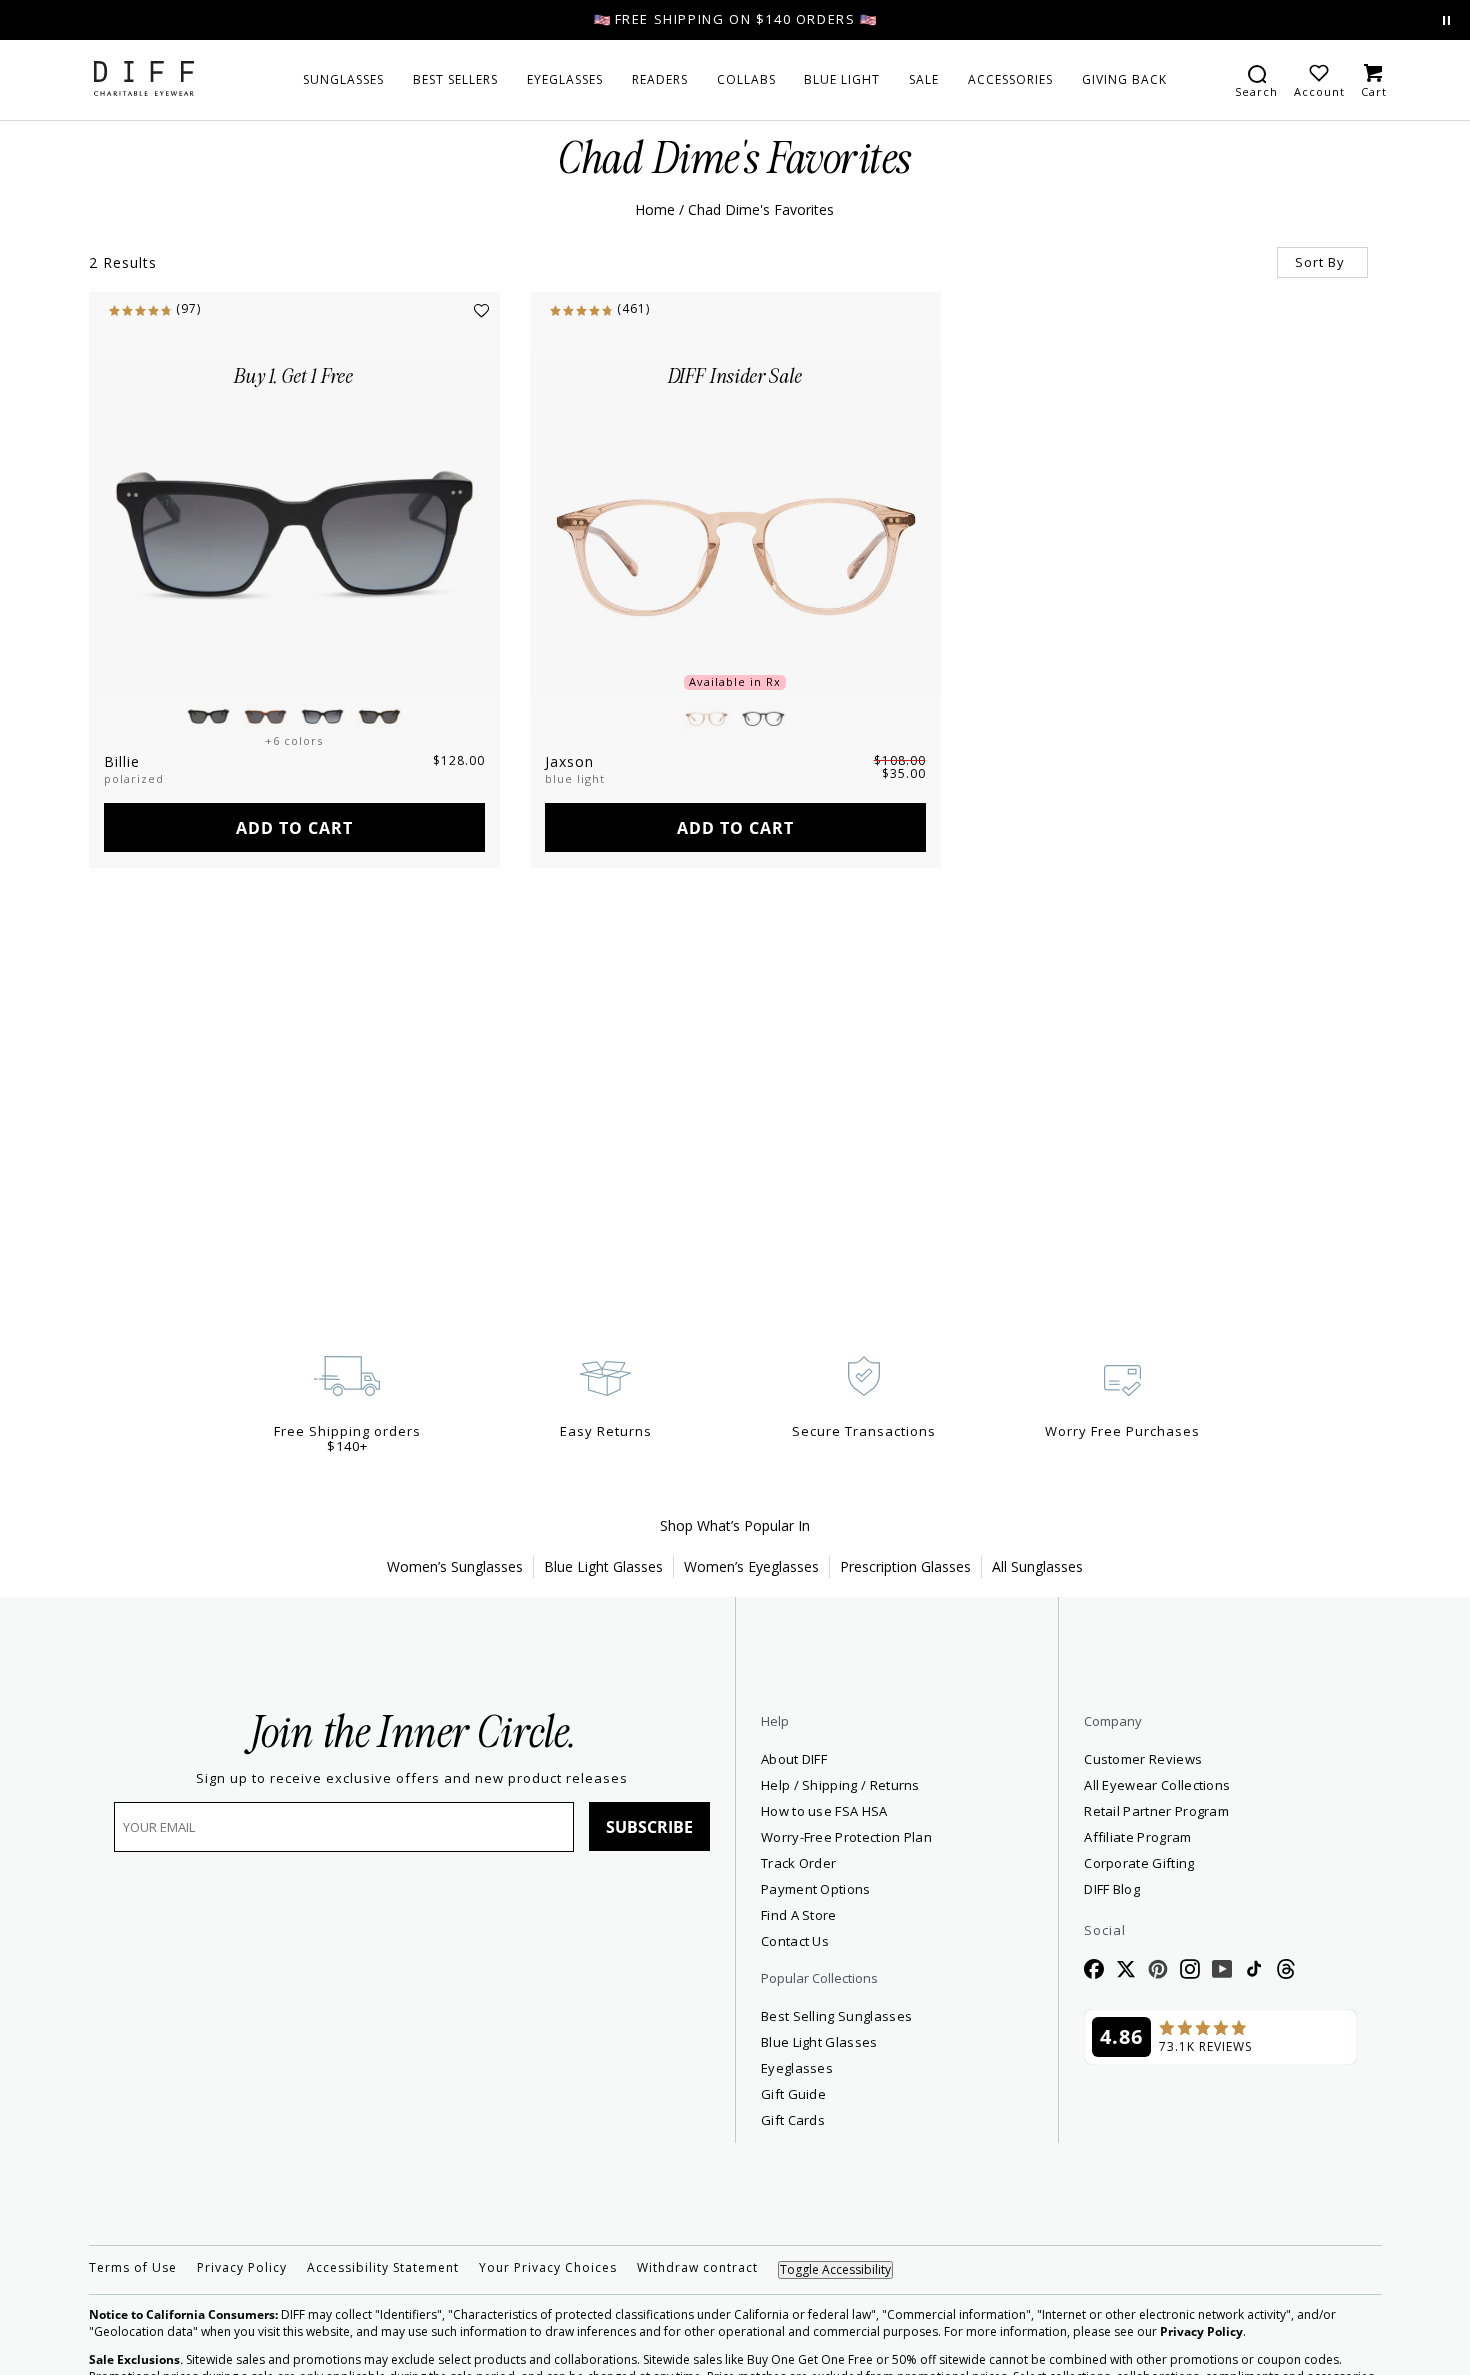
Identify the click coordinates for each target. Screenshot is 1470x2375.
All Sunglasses (1037, 1566)
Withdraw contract (697, 2268)
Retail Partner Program (1220, 1810)
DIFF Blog (1112, 1889)
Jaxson (569, 761)
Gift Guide (793, 2094)
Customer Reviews (1143, 1759)
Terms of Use (133, 2268)
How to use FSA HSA (824, 1811)
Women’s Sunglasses (455, 1566)
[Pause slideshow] (1446, 20)
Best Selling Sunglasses (836, 2016)
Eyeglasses (797, 2068)
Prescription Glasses (905, 1566)
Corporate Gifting (1139, 1863)
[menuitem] (344, 80)
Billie (122, 761)
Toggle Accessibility (835, 2269)
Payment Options (816, 1889)
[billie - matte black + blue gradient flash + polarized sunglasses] (294, 526)
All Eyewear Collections (1157, 1785)
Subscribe (649, 1827)
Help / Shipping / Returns (840, 1785)
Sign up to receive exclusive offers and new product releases (412, 1778)
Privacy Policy (242, 2268)
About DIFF (794, 1759)
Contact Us (795, 1941)
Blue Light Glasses (603, 1566)
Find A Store (799, 1915)
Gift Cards (793, 2120)
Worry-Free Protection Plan (846, 1837)
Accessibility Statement (383, 2268)
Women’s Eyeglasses (751, 1566)
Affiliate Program (1210, 1836)
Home (655, 209)
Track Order (798, 1863)
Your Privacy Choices (548, 2268)
